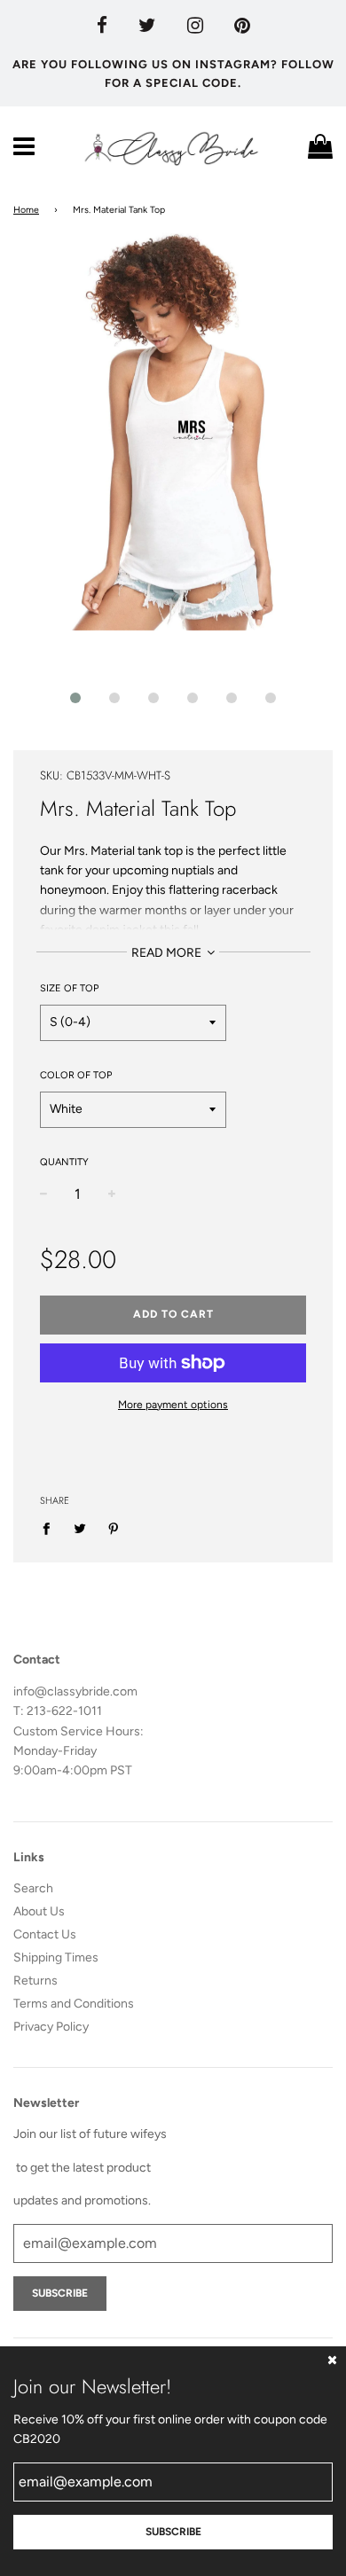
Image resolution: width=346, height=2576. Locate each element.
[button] (75, 698)
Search (33, 1888)
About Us (39, 1911)
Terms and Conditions (74, 2004)
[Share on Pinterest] (114, 1529)
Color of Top (76, 1075)
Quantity (64, 1162)
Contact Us (45, 1934)
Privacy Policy (51, 2027)
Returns (35, 1981)
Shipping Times (56, 1957)
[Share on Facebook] (51, 1529)
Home (26, 210)
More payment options (173, 1405)
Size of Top (69, 988)
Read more (168, 953)
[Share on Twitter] (80, 1529)
